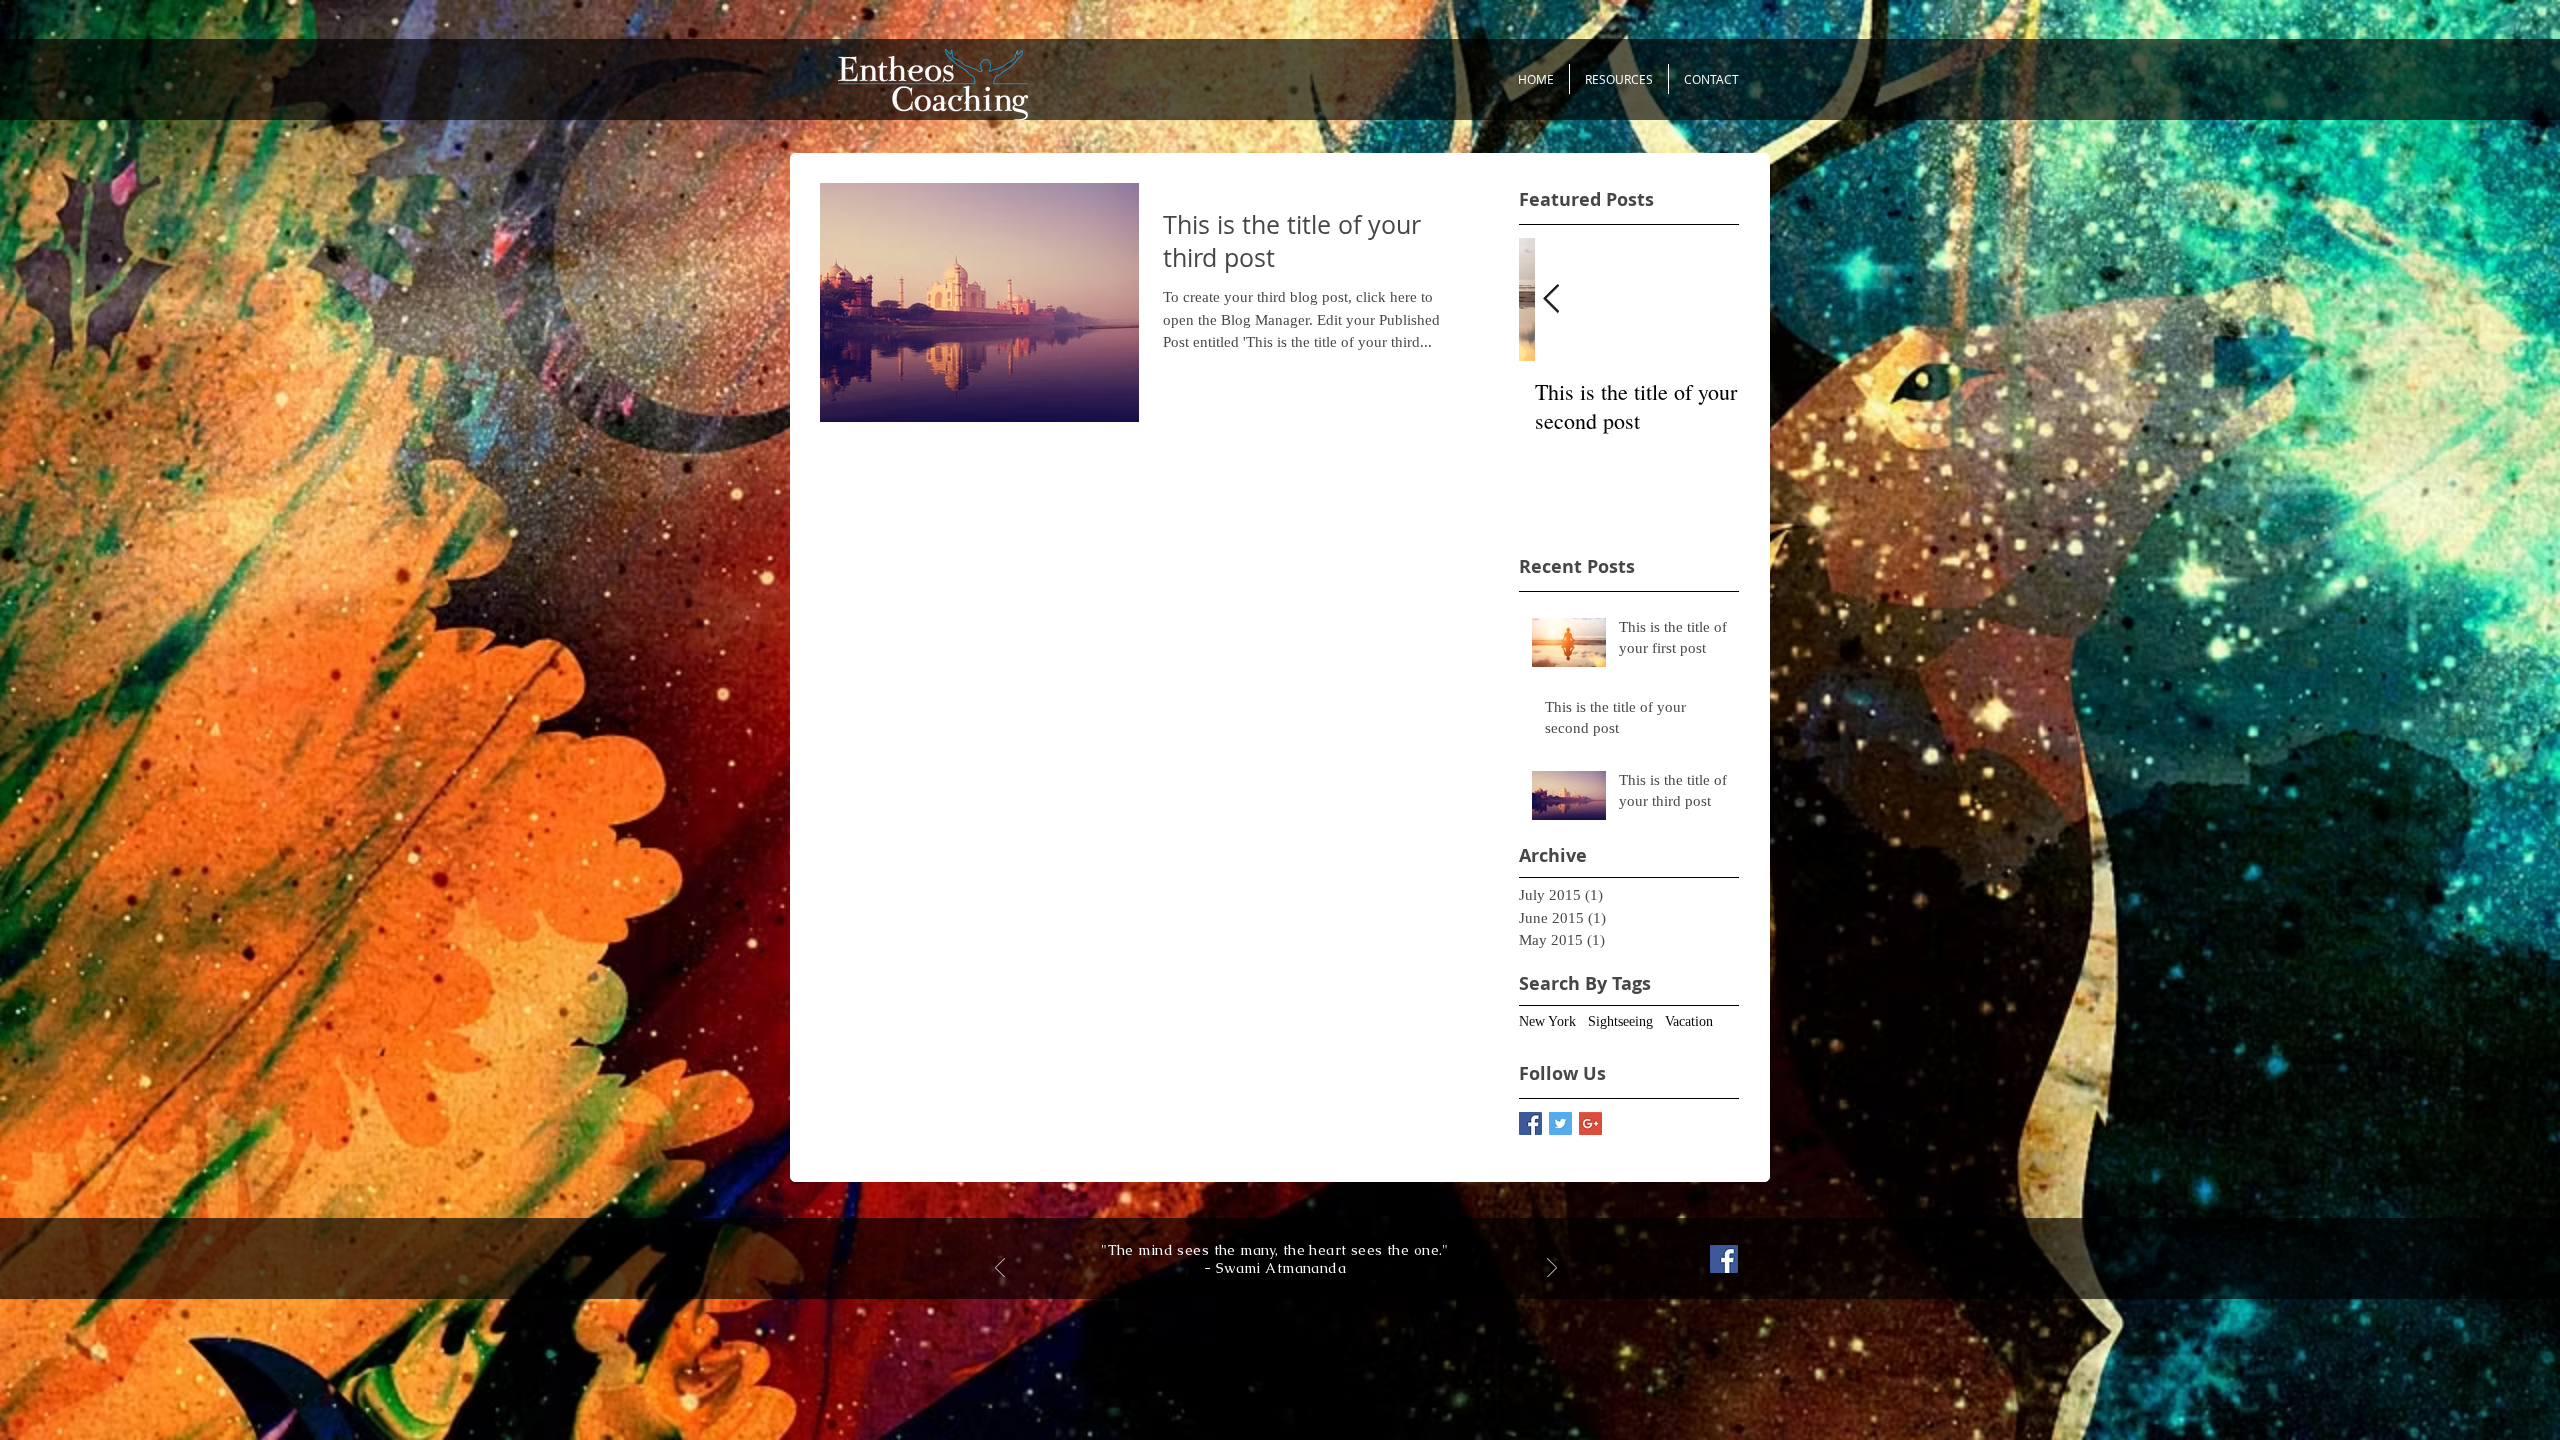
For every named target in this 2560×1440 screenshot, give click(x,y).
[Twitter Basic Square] (1560, 1123)
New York (1547, 1021)
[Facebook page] (1724, 1259)
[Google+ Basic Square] (1590, 1123)
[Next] (1552, 1269)
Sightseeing (1620, 1021)
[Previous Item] (1551, 299)
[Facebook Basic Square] (1530, 1123)
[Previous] (1000, 1269)
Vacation (1689, 1021)
